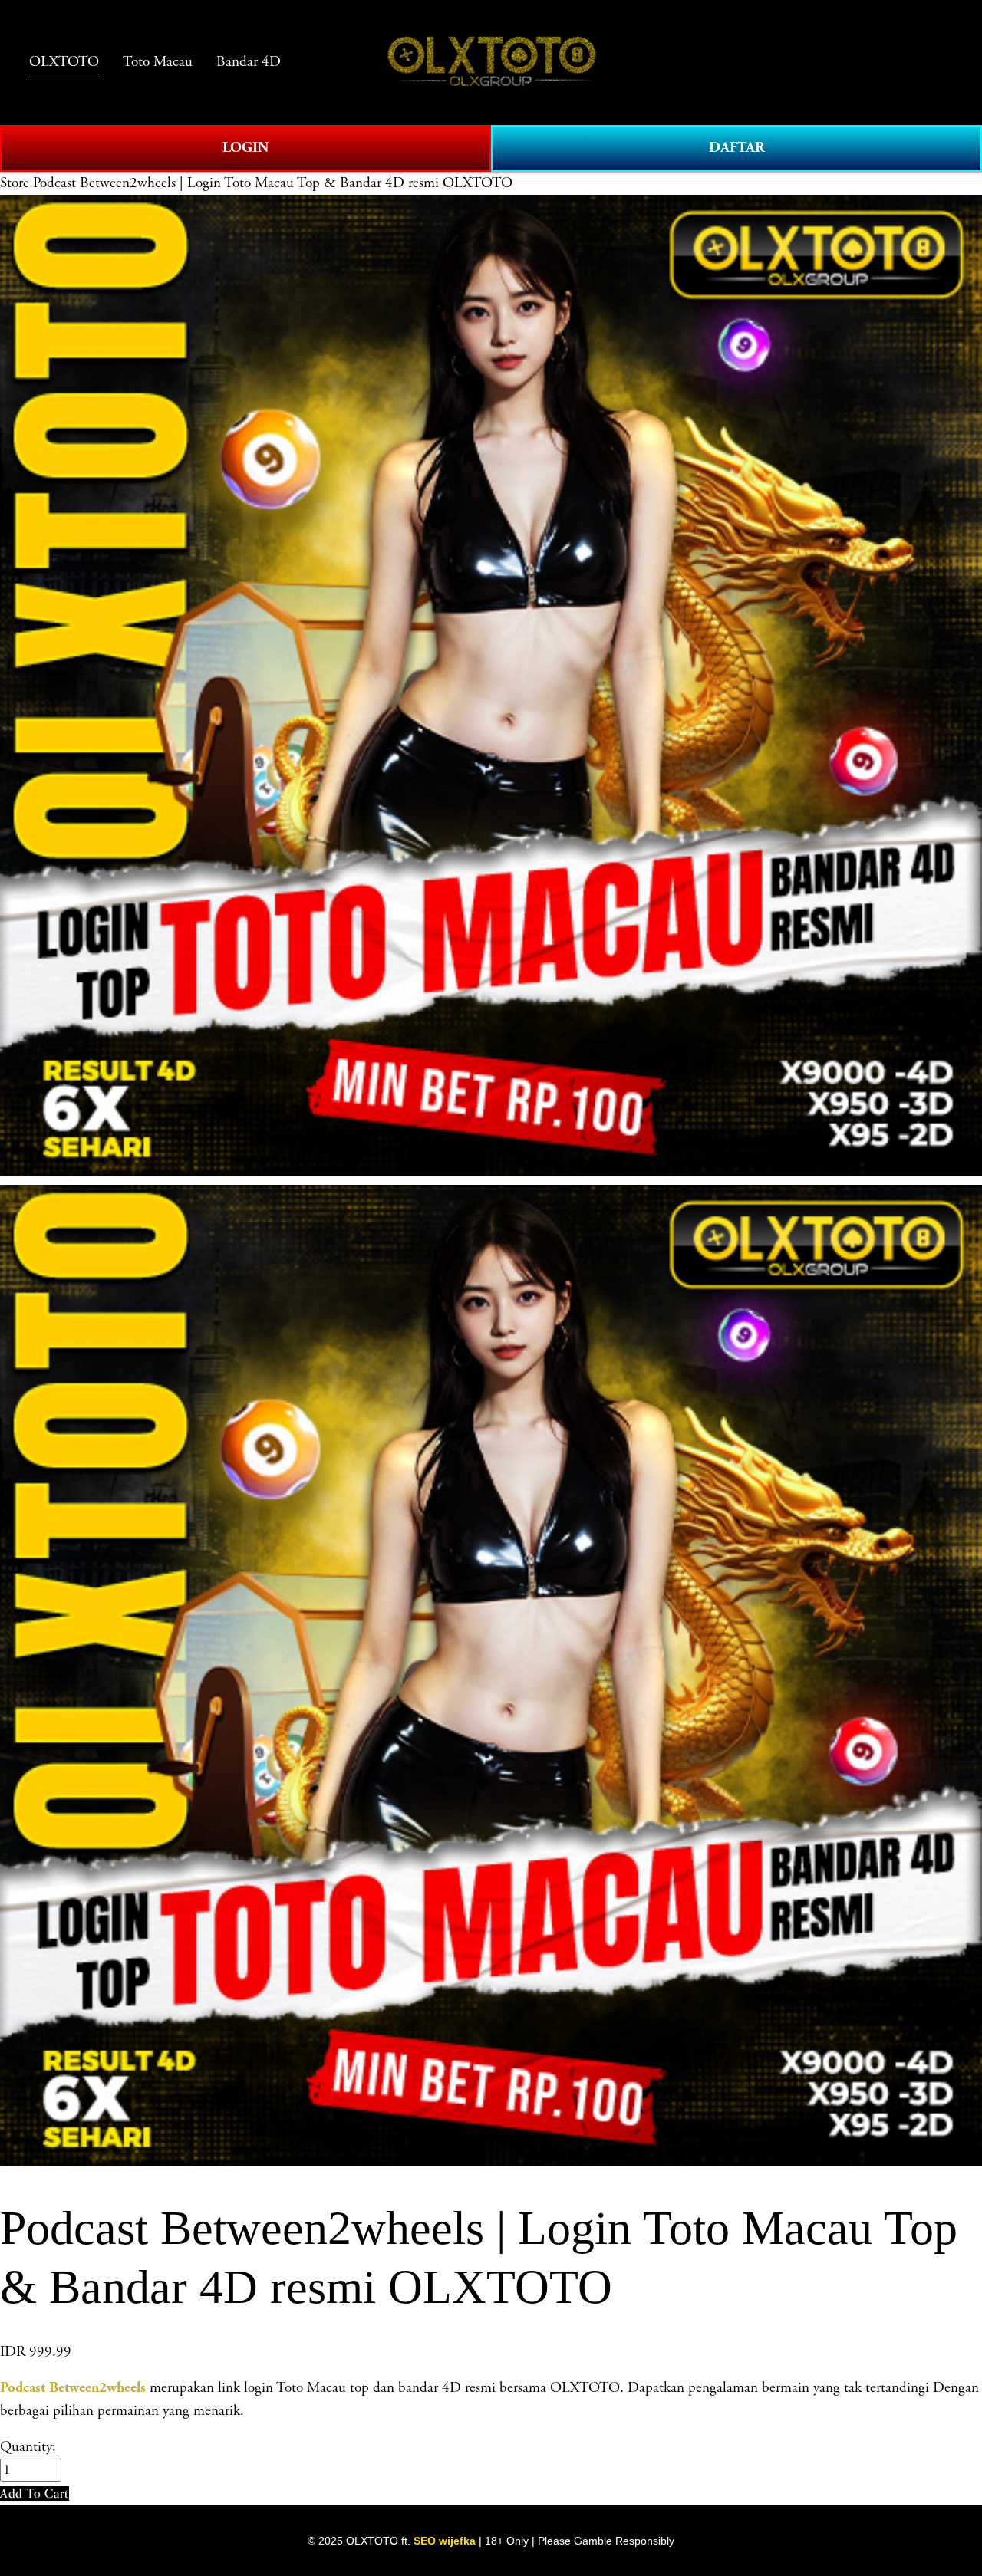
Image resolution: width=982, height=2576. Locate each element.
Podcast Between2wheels (73, 2388)
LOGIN (245, 148)
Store (15, 183)
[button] (35, 2494)
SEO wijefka (445, 2541)
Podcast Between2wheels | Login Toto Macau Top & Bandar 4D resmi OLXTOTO (273, 183)
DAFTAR (737, 148)
